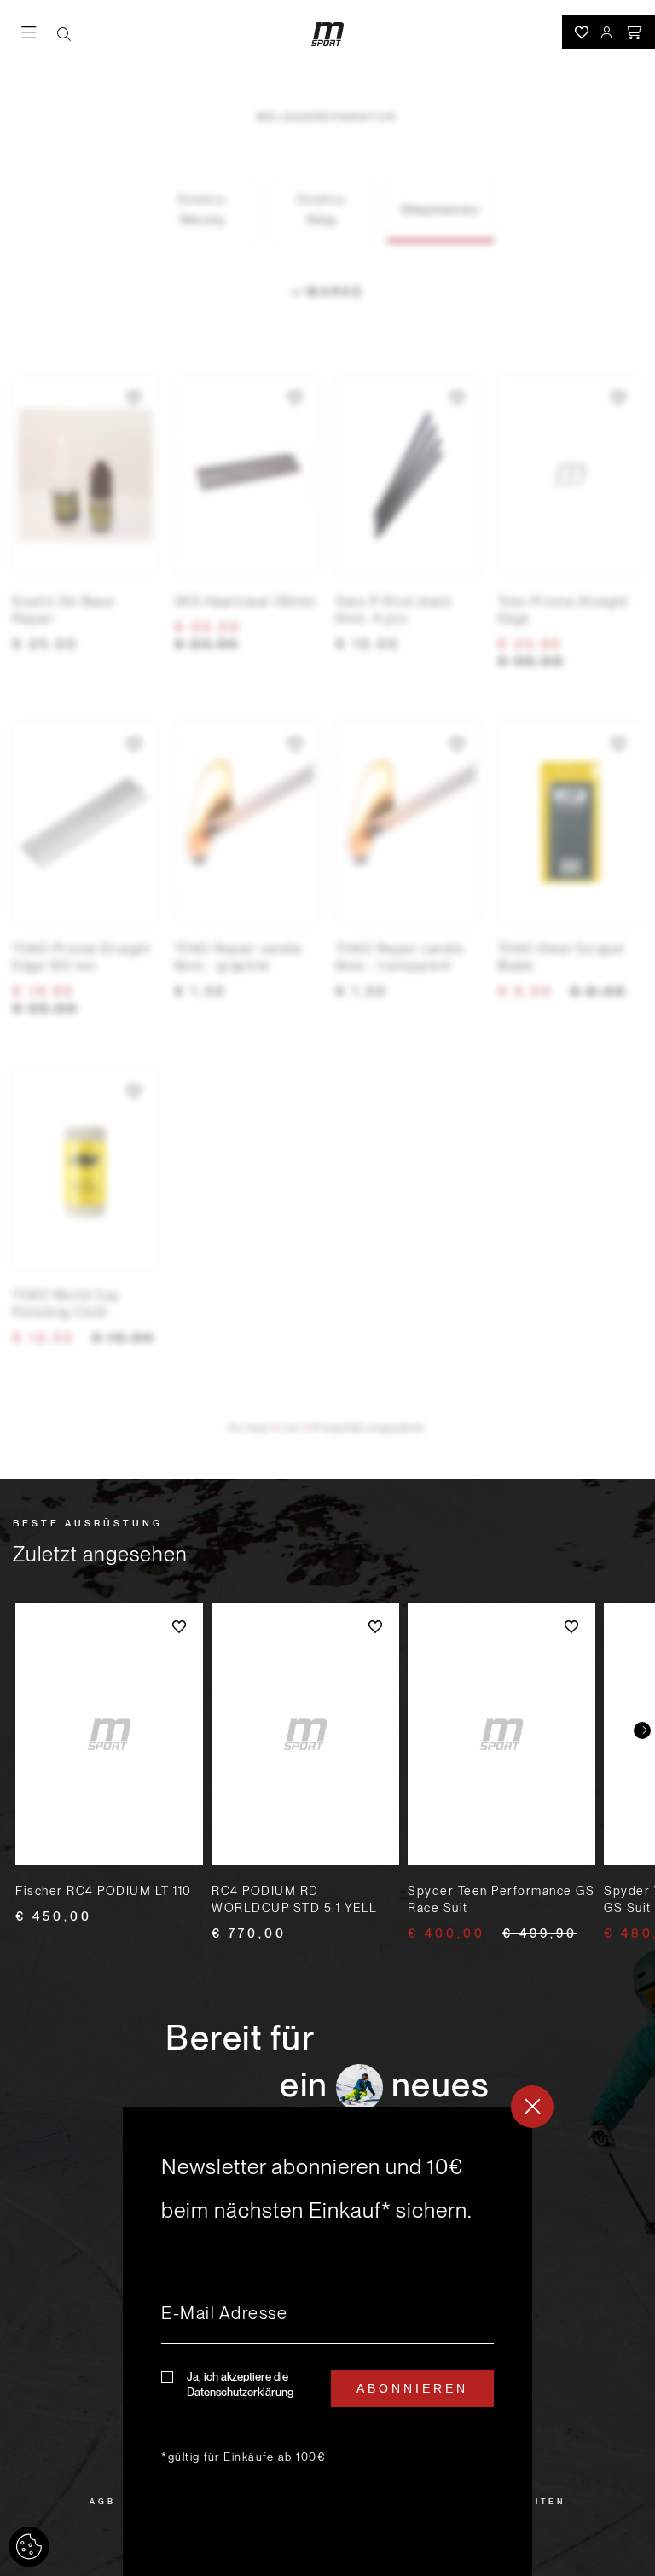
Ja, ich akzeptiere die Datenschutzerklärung (240, 2384)
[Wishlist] (582, 32)
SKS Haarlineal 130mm (246, 602)
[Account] (607, 32)
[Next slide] (642, 1730)
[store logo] (327, 34)
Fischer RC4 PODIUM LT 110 (104, 1891)
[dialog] (327, 2341)
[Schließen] (532, 2107)
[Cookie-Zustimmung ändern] (29, 2547)
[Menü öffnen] (39, 34)
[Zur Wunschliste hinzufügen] (134, 398)
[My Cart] (635, 32)
